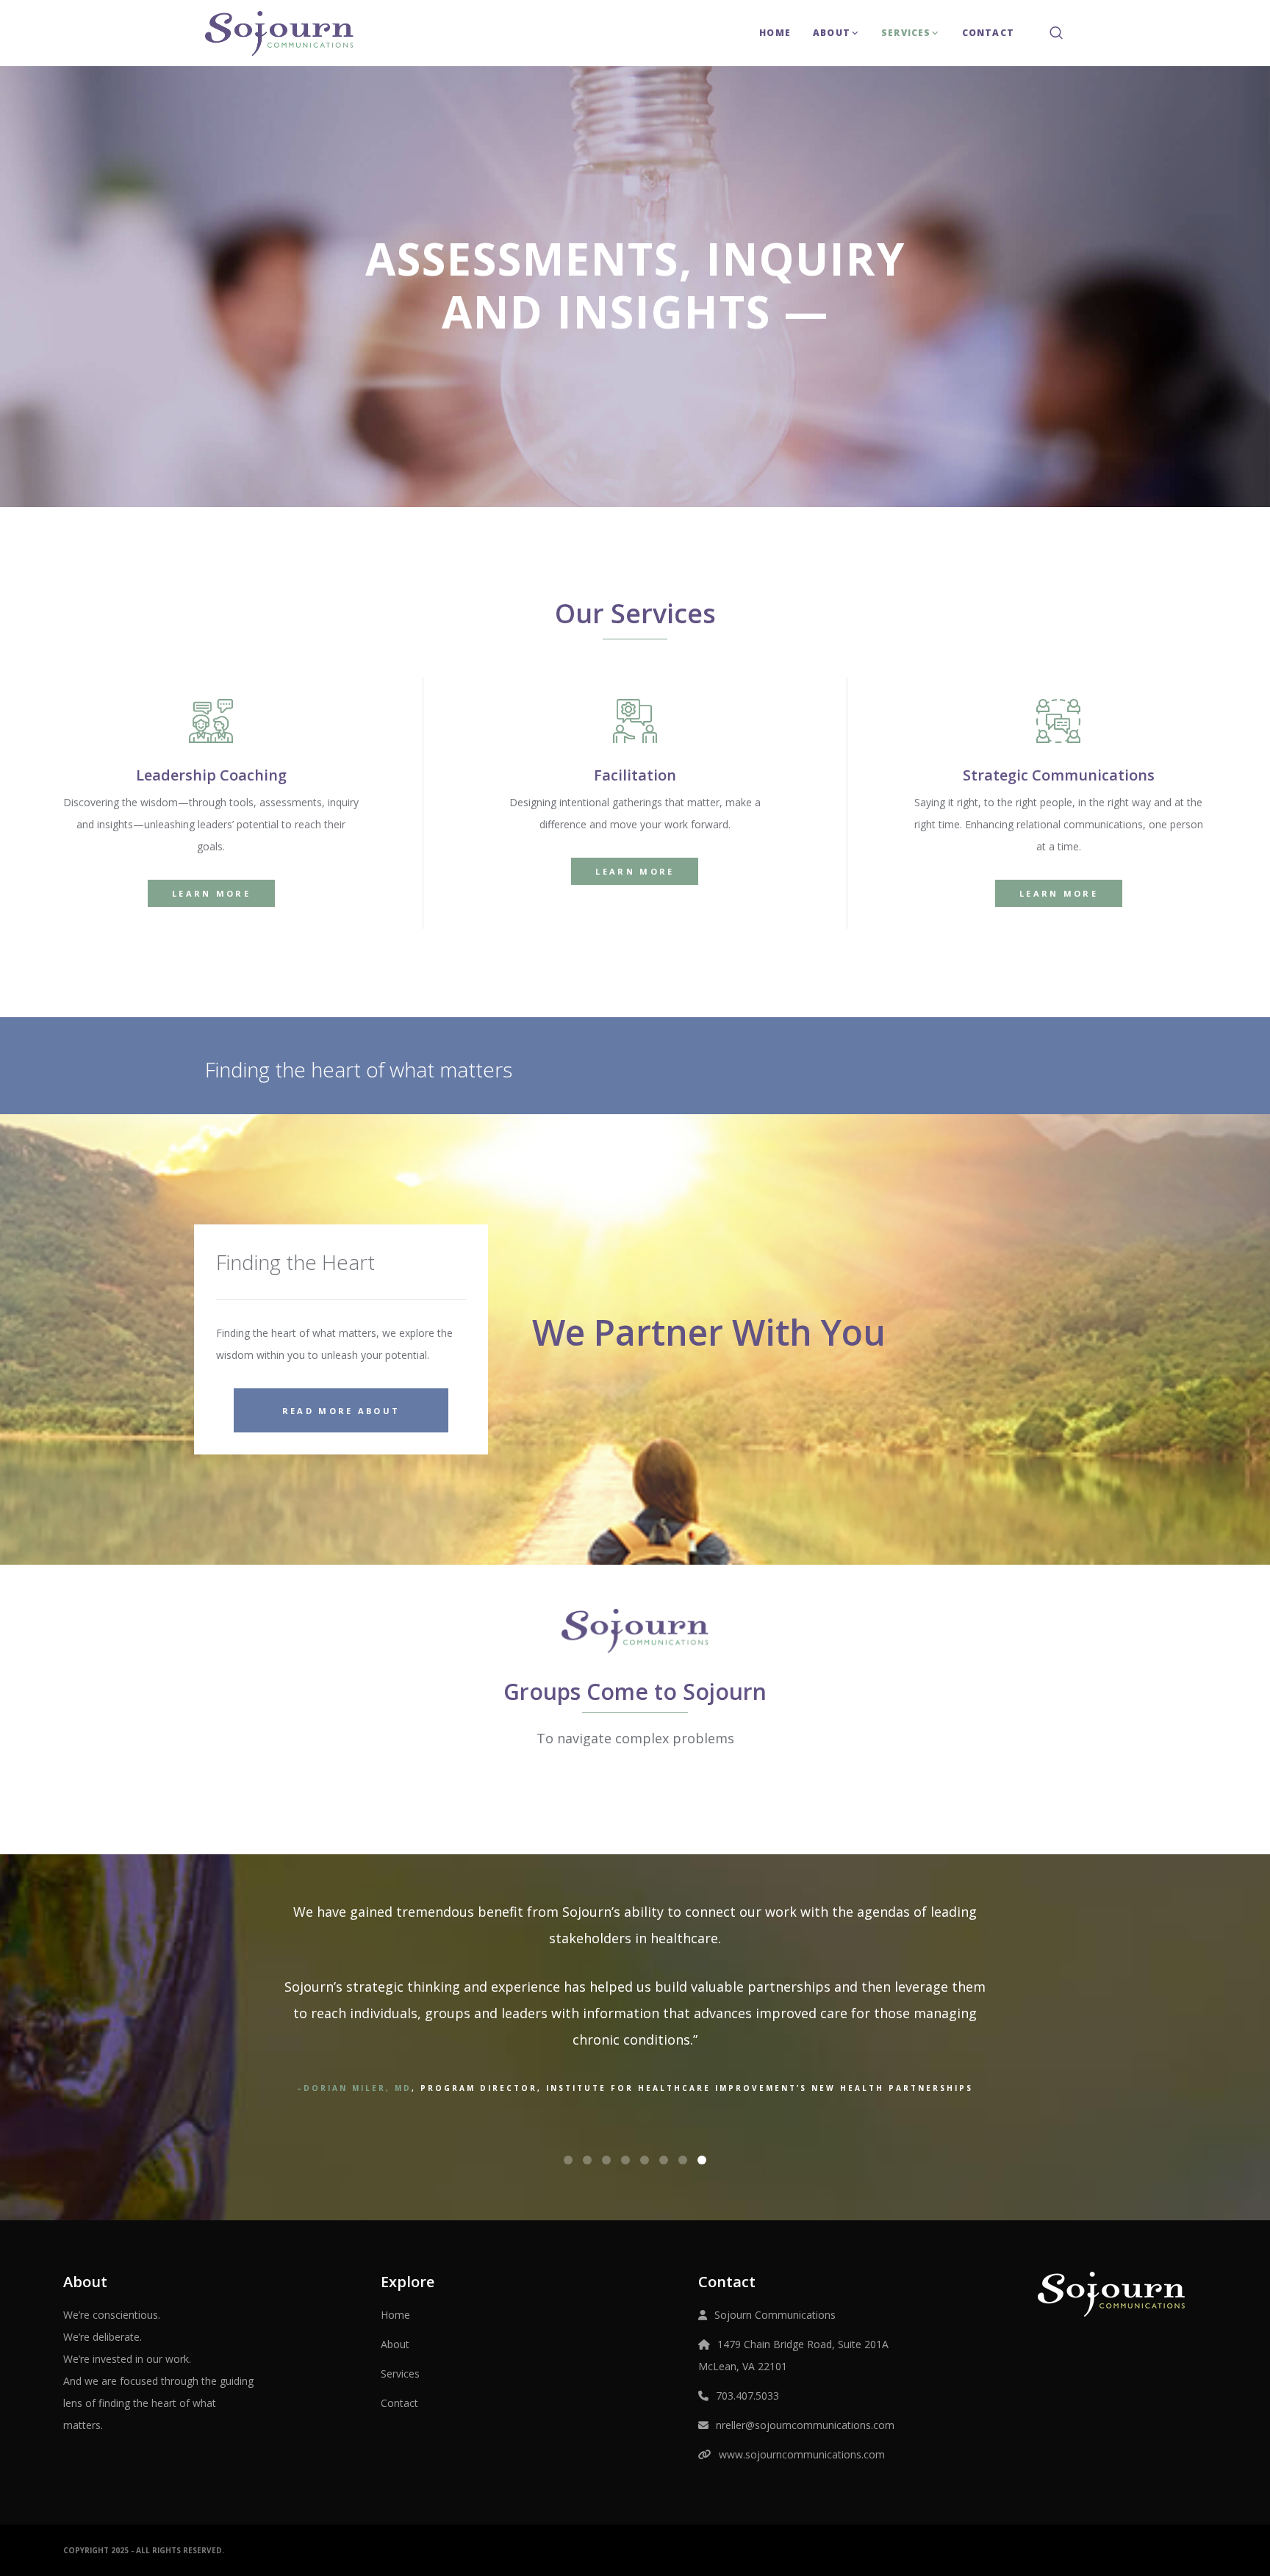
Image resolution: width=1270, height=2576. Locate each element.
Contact (399, 2403)
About (395, 2344)
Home (395, 2315)
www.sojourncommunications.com (802, 2454)
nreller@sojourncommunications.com (805, 2425)
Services (400, 2374)
